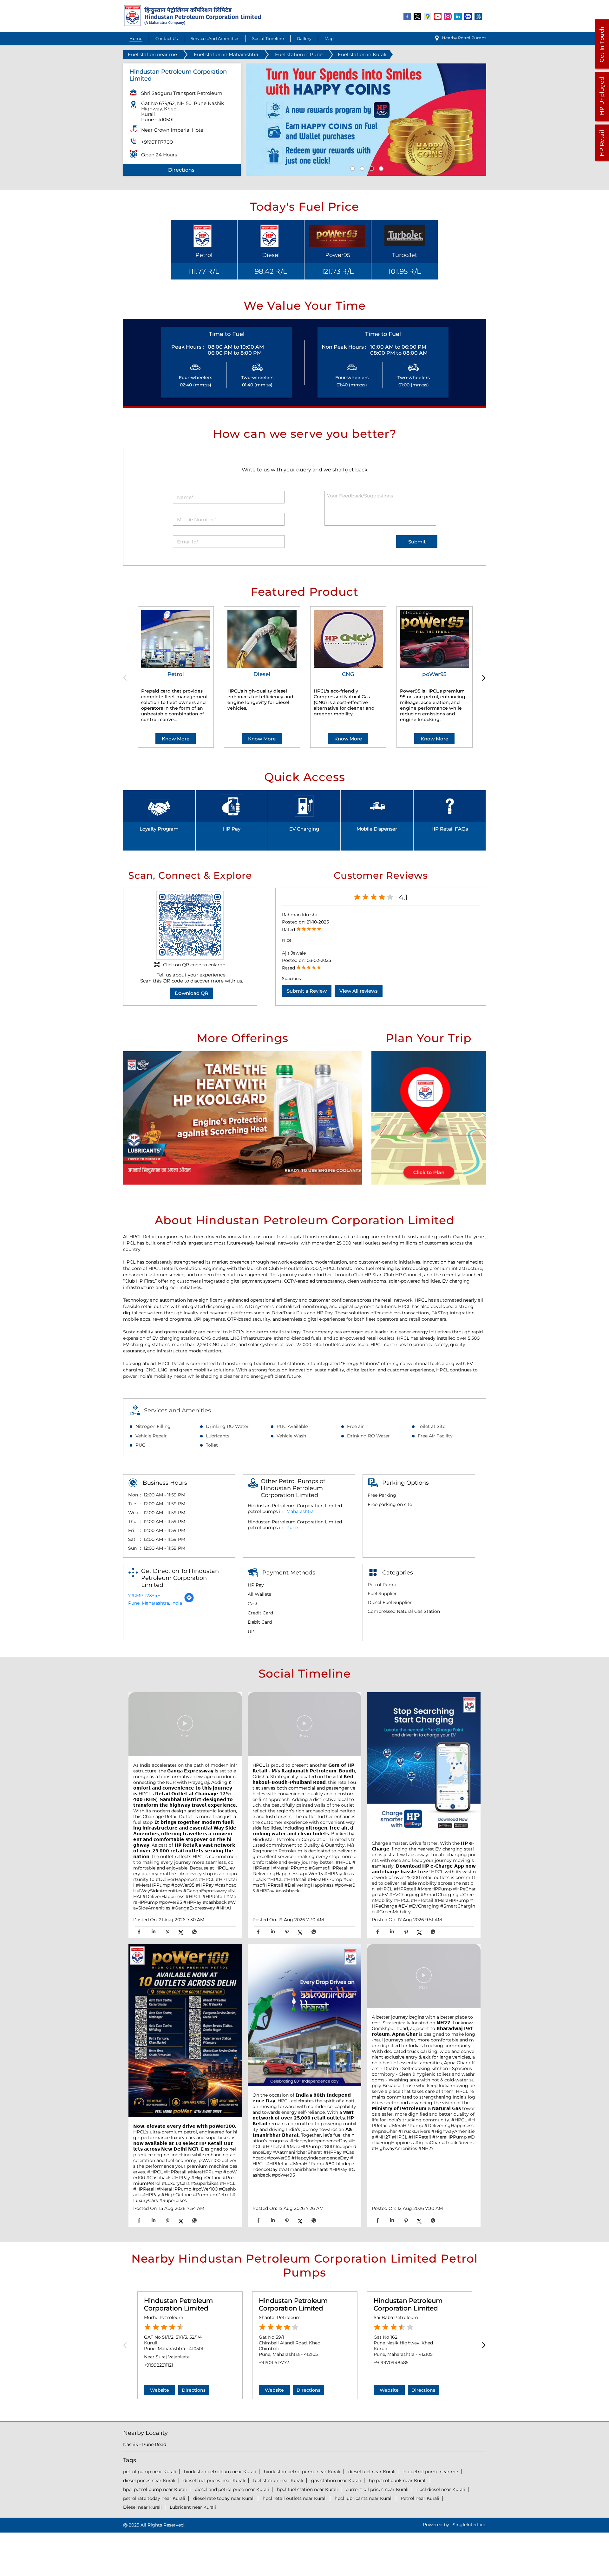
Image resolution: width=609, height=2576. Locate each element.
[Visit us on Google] (428, 16)
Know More (176, 739)
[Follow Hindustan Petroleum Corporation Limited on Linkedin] (458, 16)
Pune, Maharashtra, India (155, 1603)
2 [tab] (361, 168)
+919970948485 (391, 2362)
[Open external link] (602, 69)
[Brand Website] (468, 16)
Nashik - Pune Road (145, 2444)
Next (482, 678)
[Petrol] (176, 639)
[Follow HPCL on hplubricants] (479, 16)
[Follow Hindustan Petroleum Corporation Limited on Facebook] (408, 16)
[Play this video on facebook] (185, 1726)
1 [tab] (352, 168)
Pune (292, 1528)
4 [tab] (380, 168)
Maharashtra (300, 1511)
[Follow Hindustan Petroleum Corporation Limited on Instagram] (448, 16)
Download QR (192, 993)
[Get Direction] (189, 1601)
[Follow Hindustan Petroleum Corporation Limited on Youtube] (438, 16)
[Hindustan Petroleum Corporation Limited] (192, 25)
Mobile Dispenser (377, 829)
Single (469, 2525)
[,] (185, 2031)
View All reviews (359, 991)
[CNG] (348, 639)
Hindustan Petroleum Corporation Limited (178, 2304)
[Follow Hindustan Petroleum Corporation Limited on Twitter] (418, 16)
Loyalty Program (159, 829)
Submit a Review (307, 991)
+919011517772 (274, 2362)
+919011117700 (157, 142)
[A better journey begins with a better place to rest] (424, 1977)
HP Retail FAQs (450, 829)
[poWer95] (435, 639)
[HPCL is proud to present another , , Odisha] (304, 1725)
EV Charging (304, 829)
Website (160, 2390)
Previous (127, 678)
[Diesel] (262, 639)
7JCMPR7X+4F (144, 1595)
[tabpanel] (366, 120)
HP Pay (232, 829)
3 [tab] (371, 168)
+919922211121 (159, 2365)
